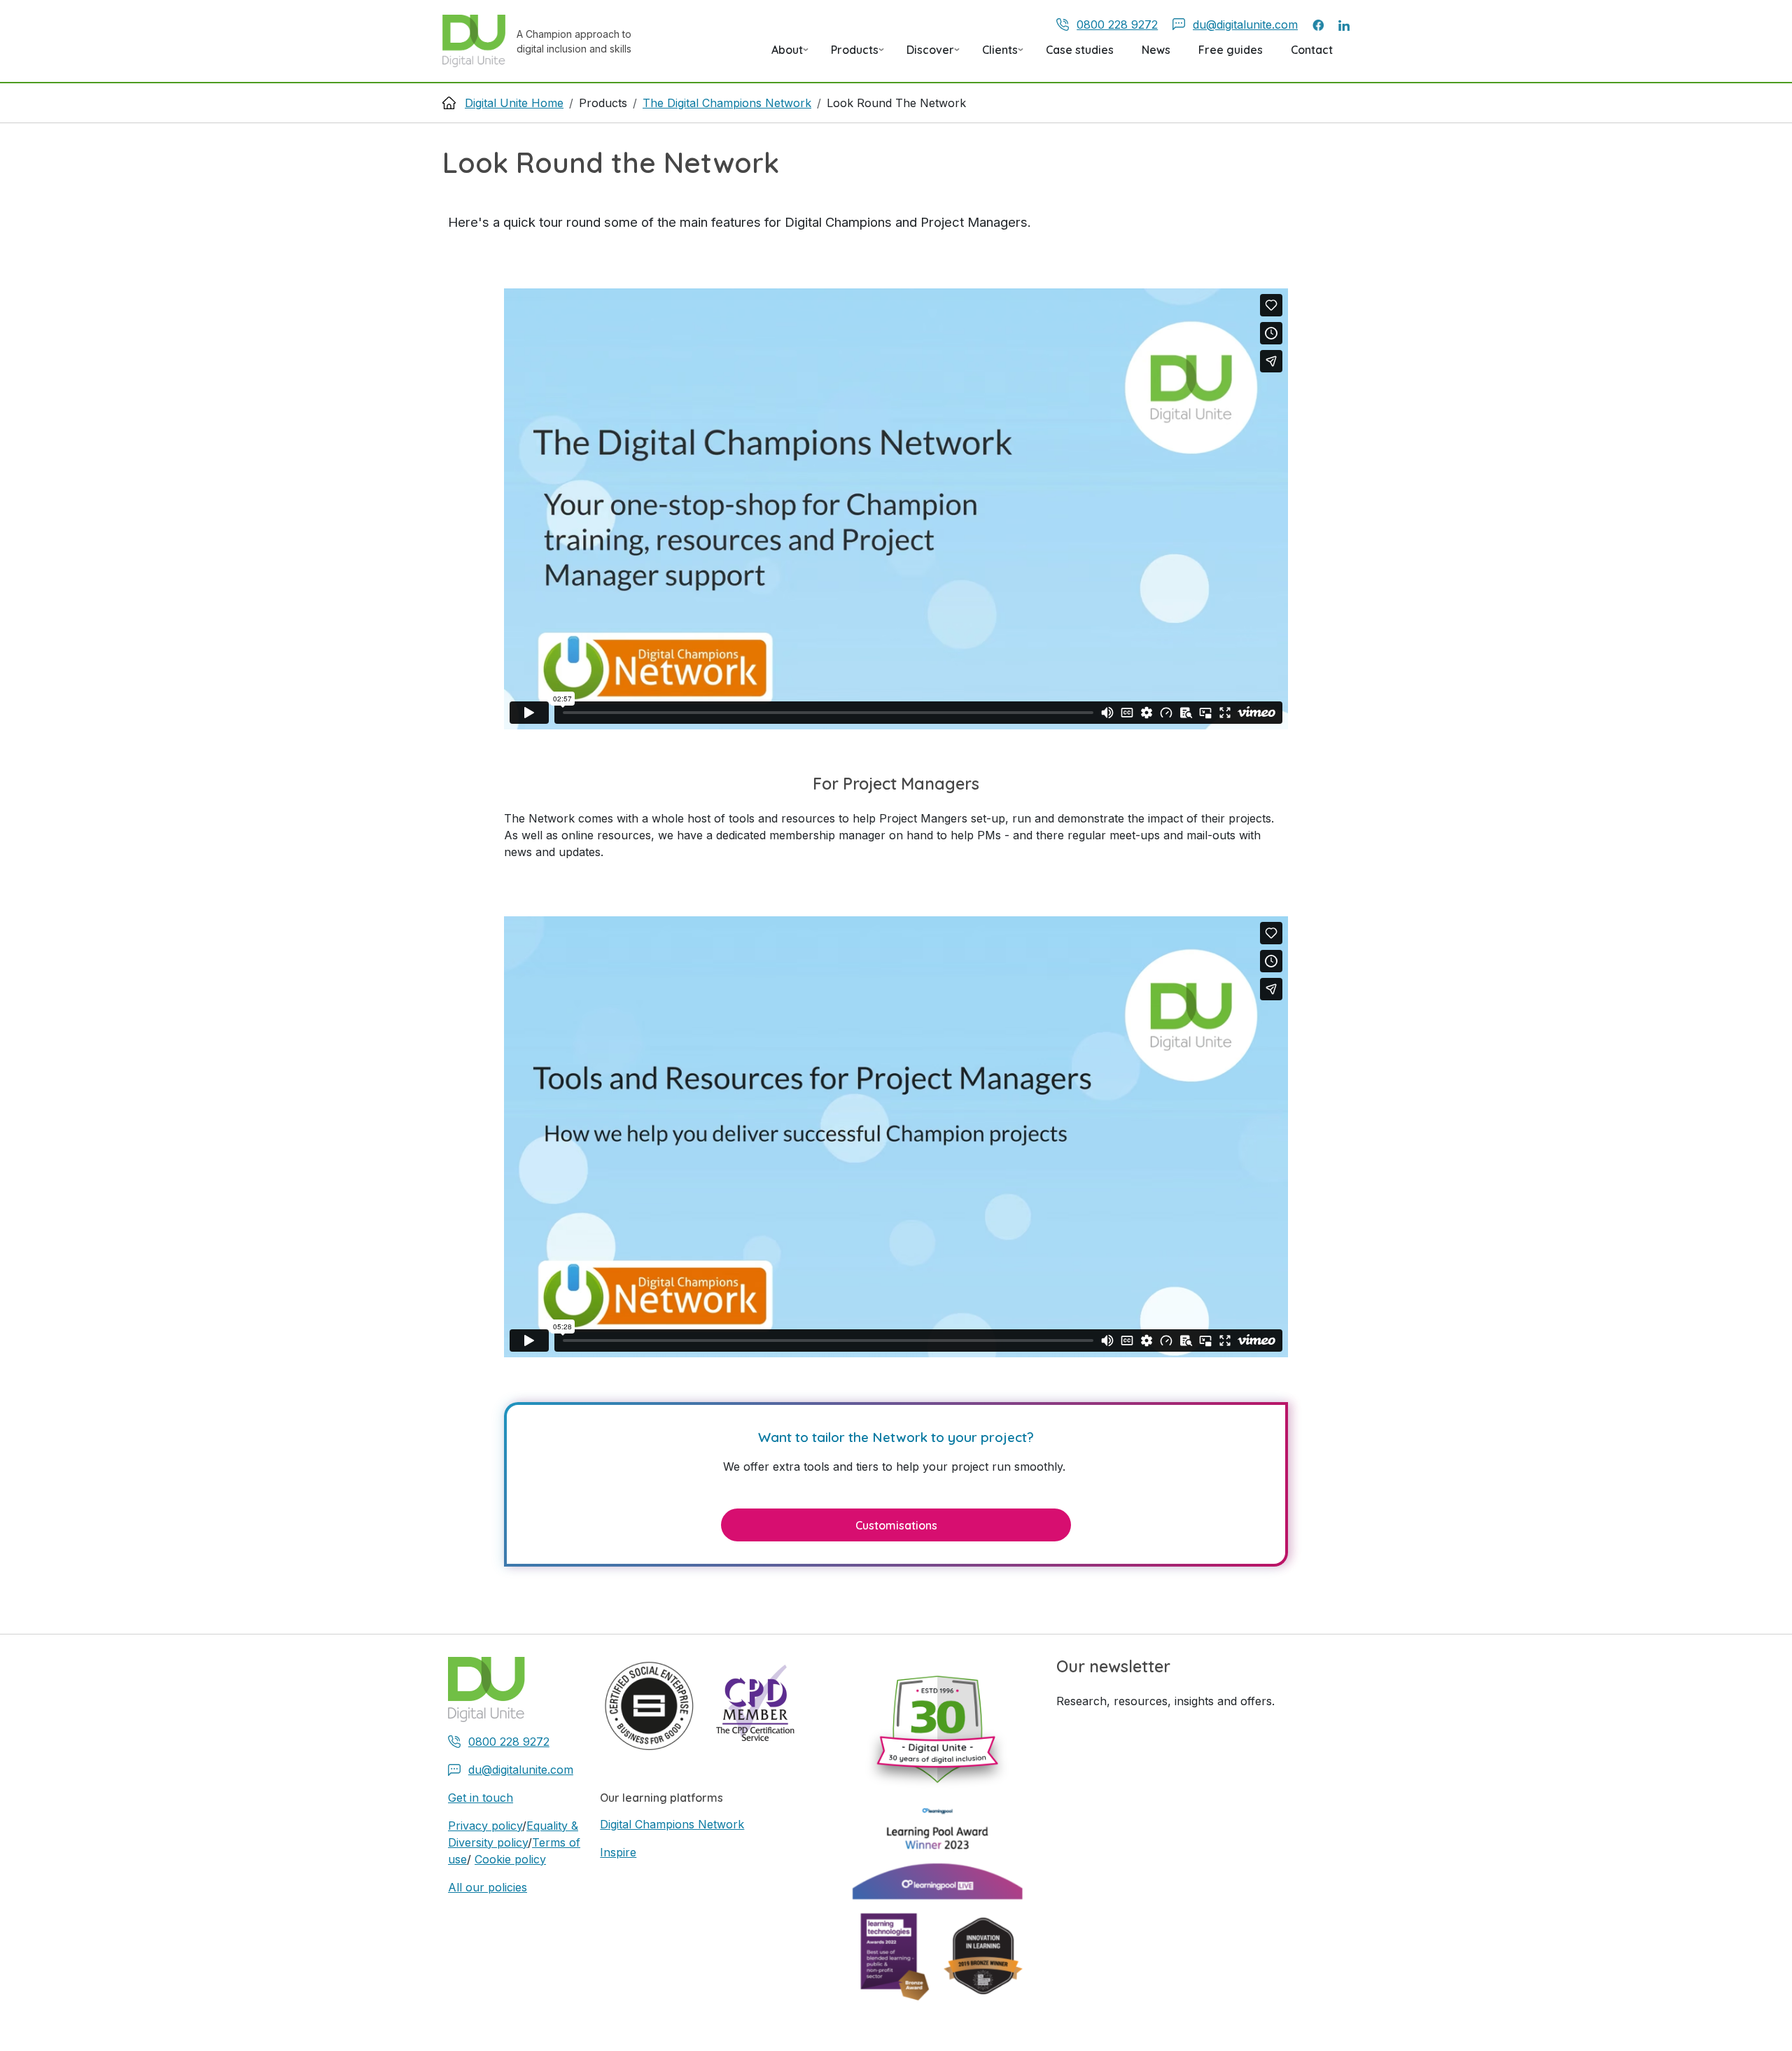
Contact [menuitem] (1312, 50)
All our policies (488, 1887)
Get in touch (481, 1798)
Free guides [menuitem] (1231, 50)
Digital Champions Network (672, 1824)
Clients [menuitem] (994, 55)
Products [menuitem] (849, 55)
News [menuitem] (1156, 50)
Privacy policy (485, 1826)
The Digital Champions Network (727, 103)
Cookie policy (510, 1859)
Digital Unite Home (514, 103)
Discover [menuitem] (925, 55)
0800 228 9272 (1117, 24)
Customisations (896, 1525)
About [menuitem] (782, 55)
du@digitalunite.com (1245, 24)
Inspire (618, 1852)
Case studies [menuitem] (1080, 50)
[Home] (479, 41)
